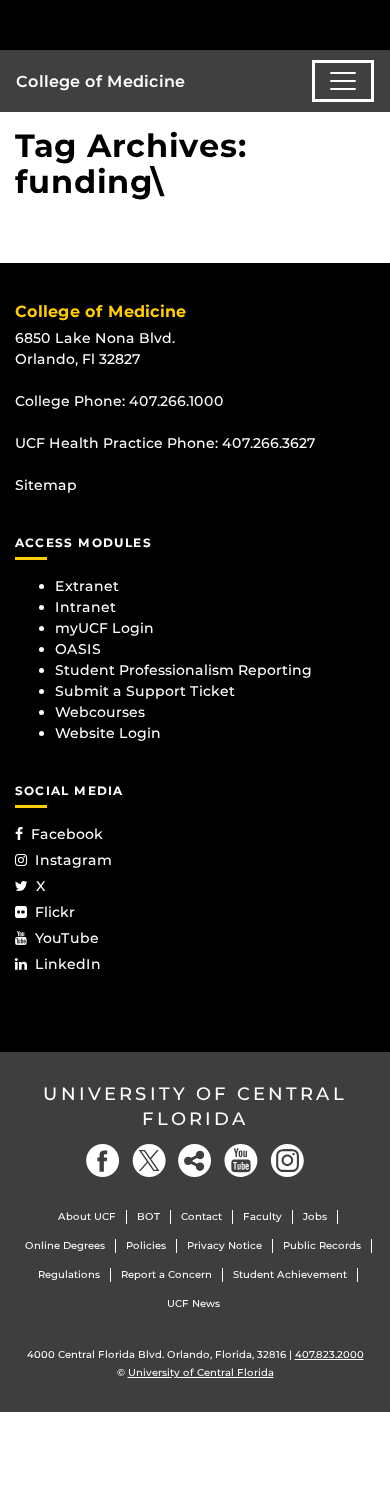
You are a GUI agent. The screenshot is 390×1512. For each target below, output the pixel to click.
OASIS (78, 649)
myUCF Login (104, 628)
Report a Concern (166, 1274)
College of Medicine (100, 81)
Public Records (322, 1245)
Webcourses (100, 712)
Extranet (87, 586)
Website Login (108, 733)
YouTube (67, 938)
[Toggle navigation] (343, 81)
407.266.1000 (176, 401)
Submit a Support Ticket (145, 691)
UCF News (193, 1303)
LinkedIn (68, 964)
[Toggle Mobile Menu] (370, 23)
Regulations (69, 1274)
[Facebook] (103, 1160)
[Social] (195, 1160)
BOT (148, 1216)
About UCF (87, 1216)
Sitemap (46, 485)
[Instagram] (287, 1160)
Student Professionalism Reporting (183, 670)
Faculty (262, 1216)
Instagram (73, 860)
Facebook (67, 834)
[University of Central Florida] (152, 24)
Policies (146, 1245)
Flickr (55, 912)
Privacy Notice (224, 1245)
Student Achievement (290, 1274)
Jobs (315, 1216)
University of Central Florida (195, 1106)
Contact (201, 1216)
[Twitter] (149, 1160)
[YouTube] (241, 1160)
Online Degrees (65, 1245)
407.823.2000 (329, 1354)
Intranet (85, 607)
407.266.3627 (269, 443)
